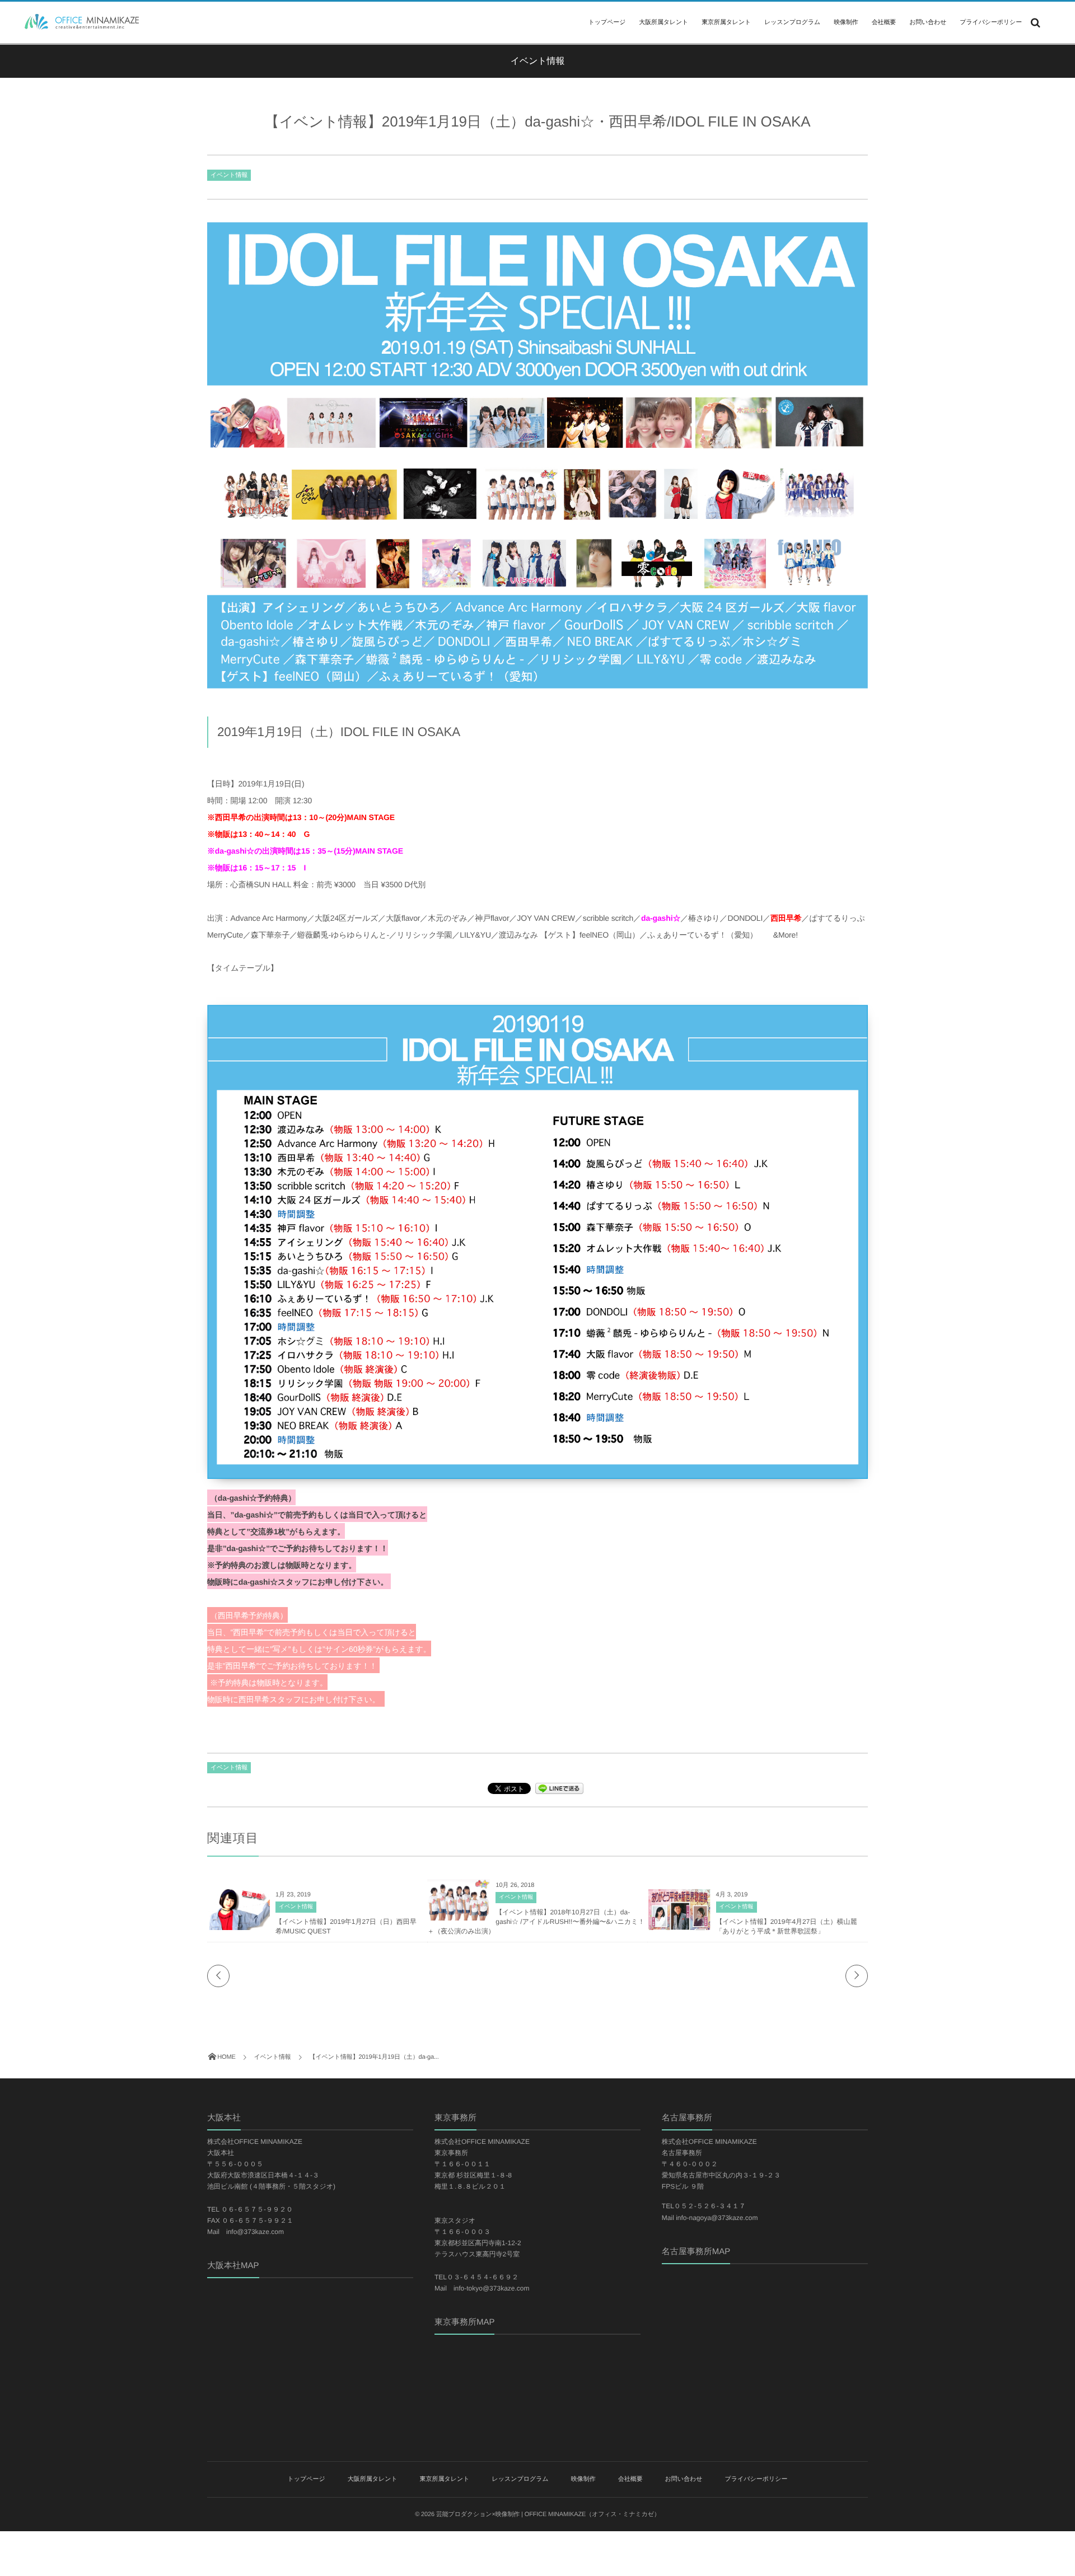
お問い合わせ (928, 22)
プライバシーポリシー (991, 22)
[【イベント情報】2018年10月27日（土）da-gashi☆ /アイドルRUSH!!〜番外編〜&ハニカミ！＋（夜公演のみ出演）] (459, 1918)
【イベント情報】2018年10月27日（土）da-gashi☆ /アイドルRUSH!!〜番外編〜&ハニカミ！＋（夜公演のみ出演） (536, 1922)
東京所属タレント (726, 22)
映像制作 (846, 22)
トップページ (607, 22)
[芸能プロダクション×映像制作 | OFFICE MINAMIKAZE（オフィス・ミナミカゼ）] (78, 22)
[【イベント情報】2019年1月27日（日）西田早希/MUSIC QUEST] (239, 1928)
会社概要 (884, 22)
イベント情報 (229, 175)
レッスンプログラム (792, 22)
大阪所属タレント (663, 22)
